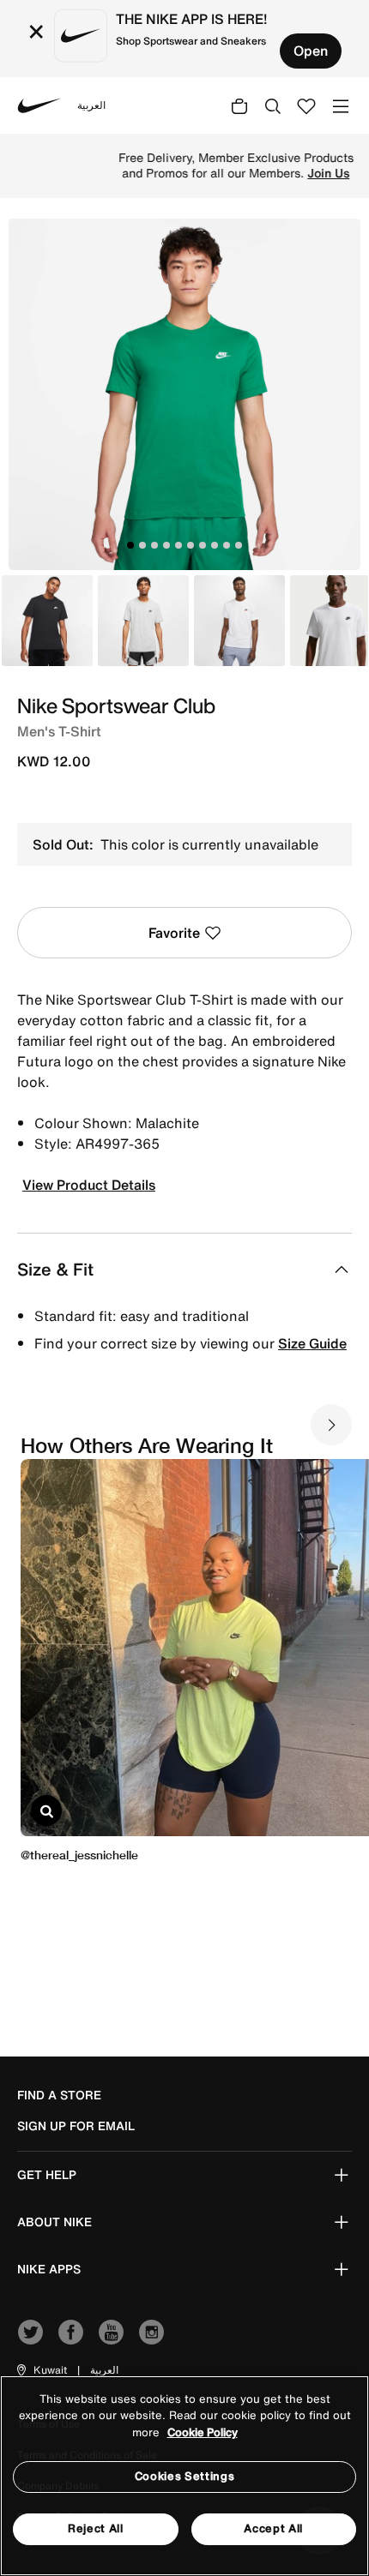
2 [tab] (142, 545)
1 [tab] (130, 545)
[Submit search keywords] (273, 105)
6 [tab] (191, 545)
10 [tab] (239, 545)
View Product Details (89, 1185)
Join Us (278, 173)
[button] (41, 2370)
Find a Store (59, 2095)
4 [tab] (166, 545)
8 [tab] (215, 545)
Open (311, 51)
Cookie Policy (203, 2432)
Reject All (96, 2528)
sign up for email (76, 2126)
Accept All (273, 2528)
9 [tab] (227, 545)
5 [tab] (178, 545)
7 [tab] (203, 545)
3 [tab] (154, 545)
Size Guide (312, 1343)
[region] (184, 2476)
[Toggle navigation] (341, 105)
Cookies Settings (184, 2476)
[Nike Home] (39, 105)
